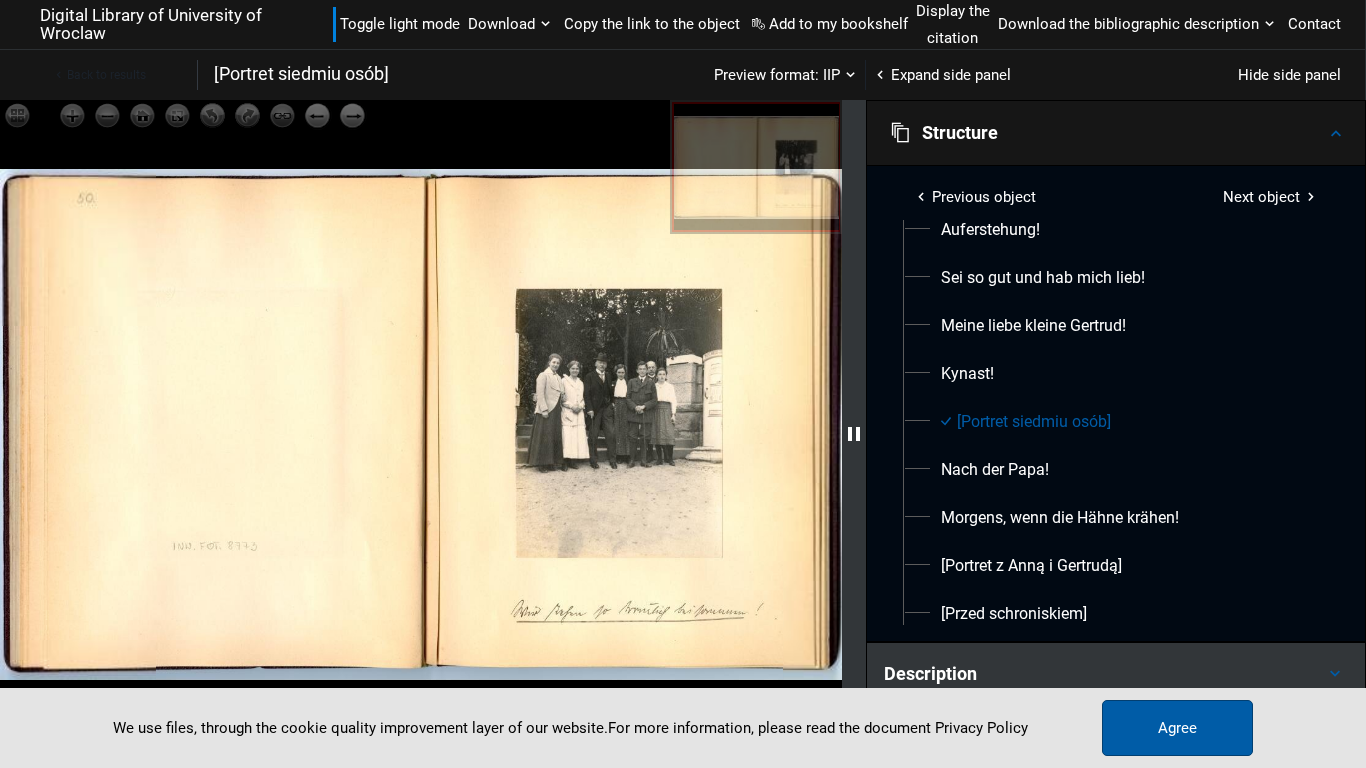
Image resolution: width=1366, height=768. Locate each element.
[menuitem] (990, 230)
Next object (1261, 197)
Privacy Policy (981, 728)
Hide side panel (1289, 75)
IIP (831, 75)
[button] (1116, 133)
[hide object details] (854, 434)
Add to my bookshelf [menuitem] (838, 24)
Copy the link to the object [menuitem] (652, 24)
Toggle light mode (400, 24)
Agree (1177, 728)
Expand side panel (951, 75)
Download (501, 24)
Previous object (984, 197)
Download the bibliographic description (1128, 24)
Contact (1314, 24)
